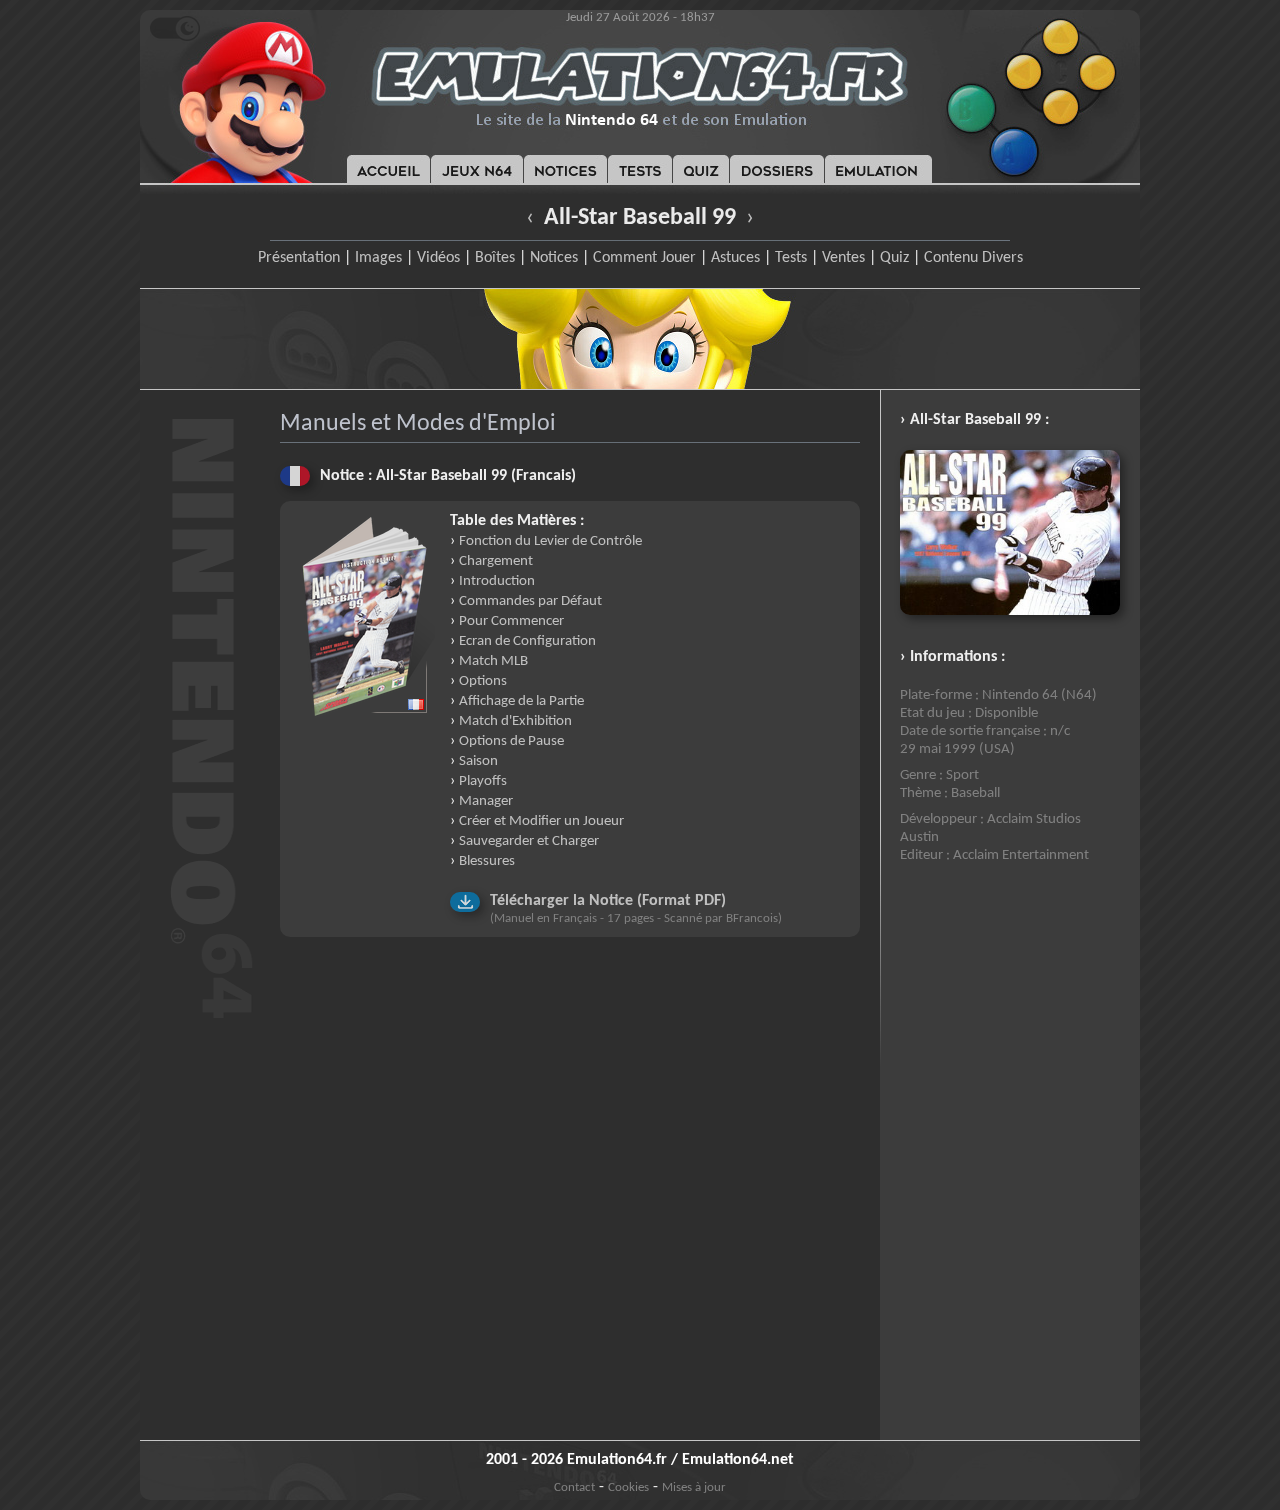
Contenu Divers (973, 258)
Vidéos (438, 258)
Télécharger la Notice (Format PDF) (608, 901)
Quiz (894, 258)
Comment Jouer (644, 258)
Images (378, 258)
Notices (554, 258)
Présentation (299, 258)
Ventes (843, 258)
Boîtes (495, 258)
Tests (791, 258)
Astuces (735, 258)
